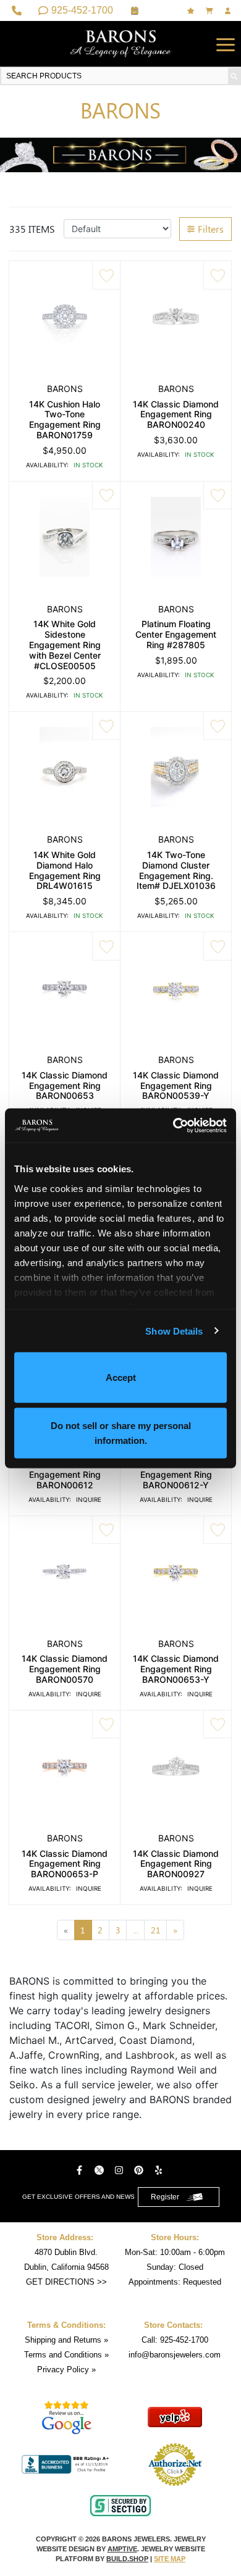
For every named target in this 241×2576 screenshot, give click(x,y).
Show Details (174, 1331)
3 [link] (118, 1930)
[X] (101, 2170)
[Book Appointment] (136, 10)
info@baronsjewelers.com (175, 2355)
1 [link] (83, 1930)
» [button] (175, 1930)
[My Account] (229, 11)
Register (165, 2197)
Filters (211, 229)
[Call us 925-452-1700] (18, 10)
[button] (226, 44)
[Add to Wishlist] (106, 275)
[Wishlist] (192, 11)
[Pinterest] (140, 2170)
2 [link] (100, 1930)
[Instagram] (120, 2170)
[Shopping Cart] (211, 11)
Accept (121, 1378)
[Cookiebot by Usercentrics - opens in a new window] (173, 1125)
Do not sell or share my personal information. (121, 1432)
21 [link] (156, 1930)
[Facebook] (81, 2170)
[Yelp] (160, 2170)
